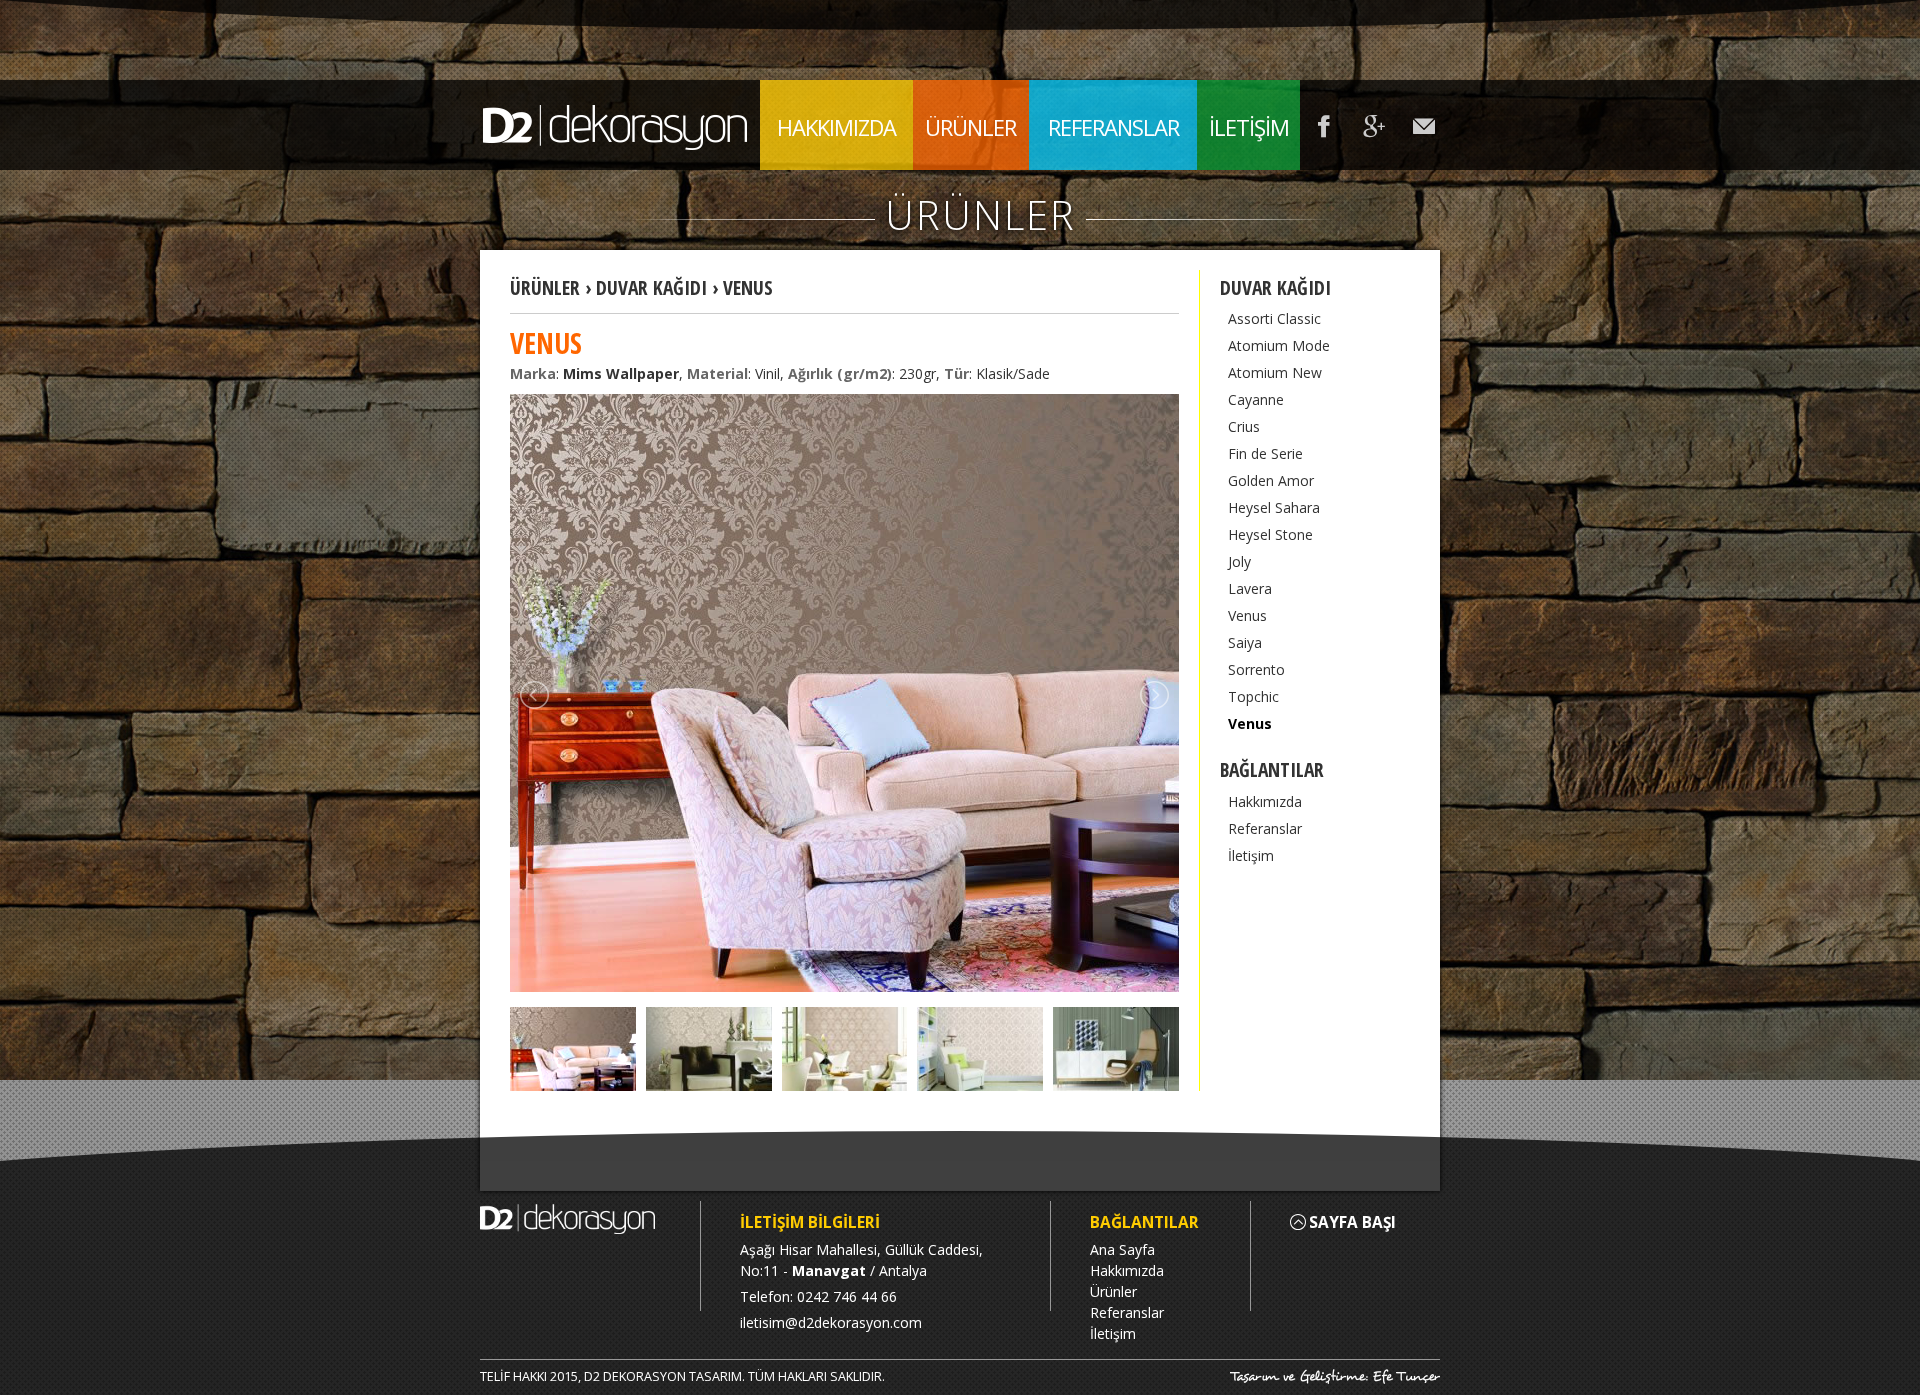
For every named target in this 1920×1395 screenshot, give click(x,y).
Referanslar (1265, 828)
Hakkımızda (1265, 801)
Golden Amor (1271, 480)
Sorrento (1256, 669)
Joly (1239, 561)
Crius (1244, 426)
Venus (1247, 615)
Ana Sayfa (1122, 1249)
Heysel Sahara (1274, 507)
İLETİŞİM (1249, 127)
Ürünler (1113, 1291)
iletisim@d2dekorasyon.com (831, 1322)
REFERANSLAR (1113, 127)
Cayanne (1256, 399)
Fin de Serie (1265, 453)
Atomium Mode (1279, 345)
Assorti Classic (1274, 318)
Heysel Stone (1270, 534)
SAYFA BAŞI (1352, 1222)
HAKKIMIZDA (836, 127)
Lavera (1250, 588)
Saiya (1245, 642)
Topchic (1253, 696)
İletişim (1251, 855)
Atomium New (1275, 372)
